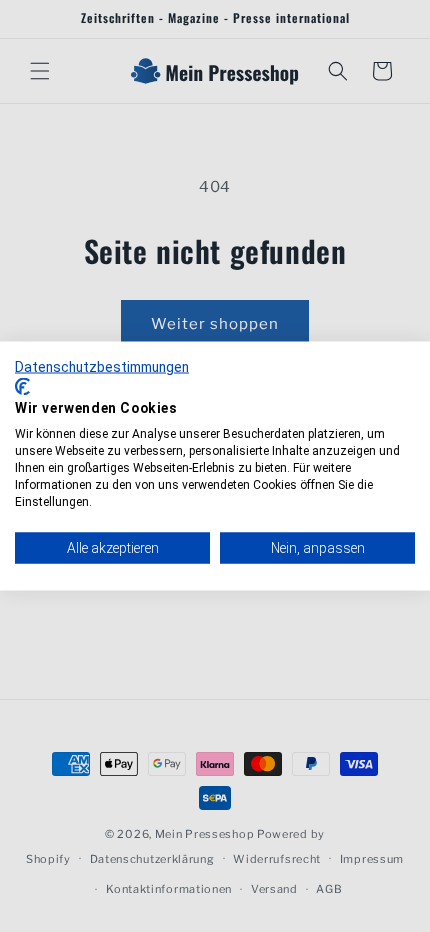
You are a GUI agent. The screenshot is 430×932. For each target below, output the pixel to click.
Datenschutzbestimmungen (102, 367)
